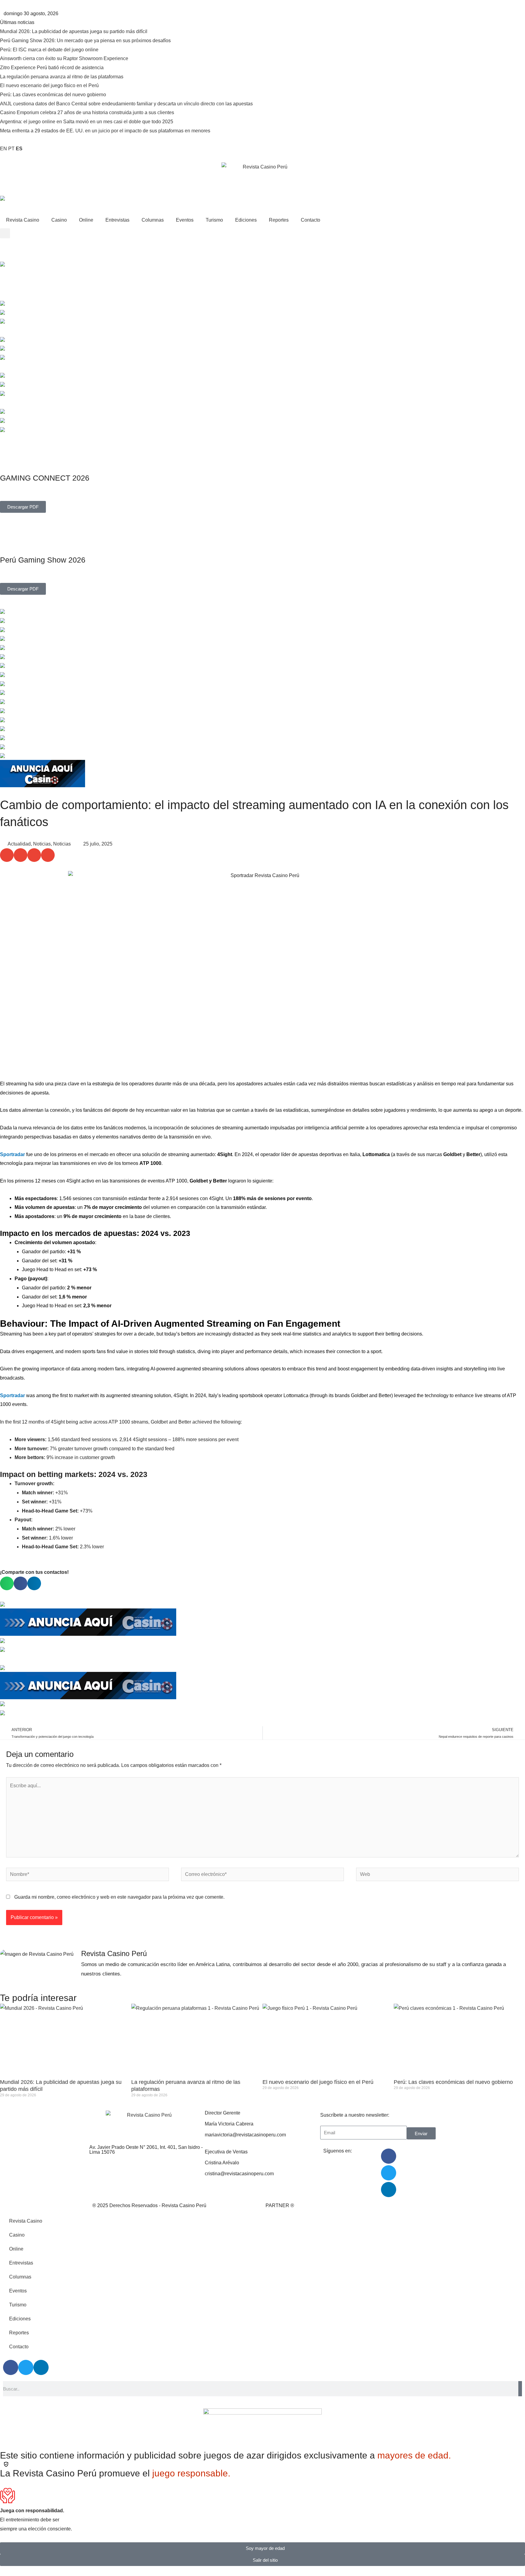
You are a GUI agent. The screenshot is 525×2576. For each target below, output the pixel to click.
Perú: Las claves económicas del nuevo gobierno (453, 2082)
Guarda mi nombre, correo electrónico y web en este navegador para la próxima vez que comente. (119, 1897)
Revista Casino (23, 220)
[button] (5, 233)
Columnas (153, 220)
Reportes (279, 220)
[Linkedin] (389, 2190)
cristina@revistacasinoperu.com (239, 2174)
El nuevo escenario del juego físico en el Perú (318, 2082)
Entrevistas (117, 220)
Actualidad (19, 844)
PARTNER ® (280, 2205)
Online (86, 220)
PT (11, 149)
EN (3, 149)
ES (19, 149)
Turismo (214, 220)
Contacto (311, 220)
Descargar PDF (23, 507)
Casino (59, 220)
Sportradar (12, 1154)
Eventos (185, 220)
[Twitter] (389, 2173)
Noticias (42, 844)
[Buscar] (520, 2389)
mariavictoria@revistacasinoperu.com (245, 2135)
